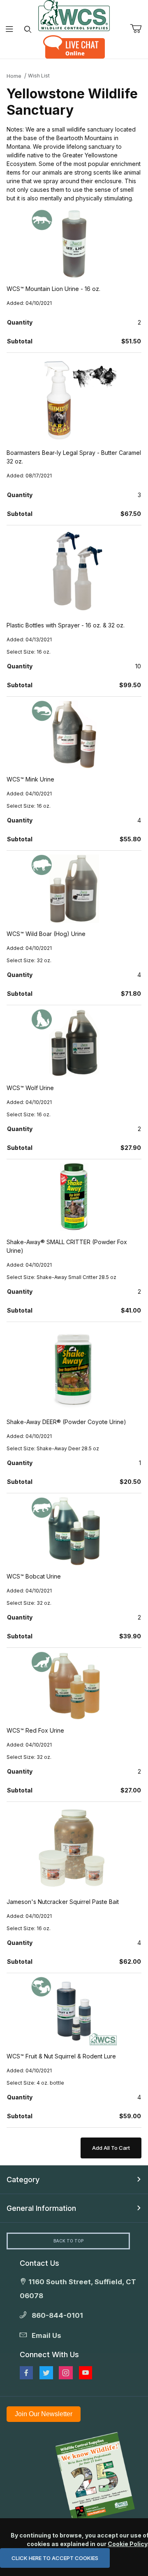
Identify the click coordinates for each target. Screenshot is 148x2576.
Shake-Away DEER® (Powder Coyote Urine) (66, 1422)
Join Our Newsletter (44, 2414)
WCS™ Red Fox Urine (35, 1730)
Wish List (39, 76)
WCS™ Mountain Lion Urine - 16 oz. (53, 289)
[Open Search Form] (28, 29)
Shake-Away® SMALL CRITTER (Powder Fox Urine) (67, 1246)
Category (23, 2180)
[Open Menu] (9, 29)
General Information (41, 2208)
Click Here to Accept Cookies (55, 2558)
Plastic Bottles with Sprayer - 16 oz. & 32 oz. (66, 625)
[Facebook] (26, 2373)
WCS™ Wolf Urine (30, 1088)
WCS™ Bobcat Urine (34, 1576)
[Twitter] (46, 2373)
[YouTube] (86, 2373)
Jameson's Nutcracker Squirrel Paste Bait (63, 1902)
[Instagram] (66, 2373)
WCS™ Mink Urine (30, 779)
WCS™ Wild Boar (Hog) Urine (46, 934)
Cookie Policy (127, 2544)
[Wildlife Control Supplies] (74, 16)
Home (14, 76)
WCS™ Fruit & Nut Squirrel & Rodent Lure (61, 2056)
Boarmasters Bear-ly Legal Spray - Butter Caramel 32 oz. (74, 457)
